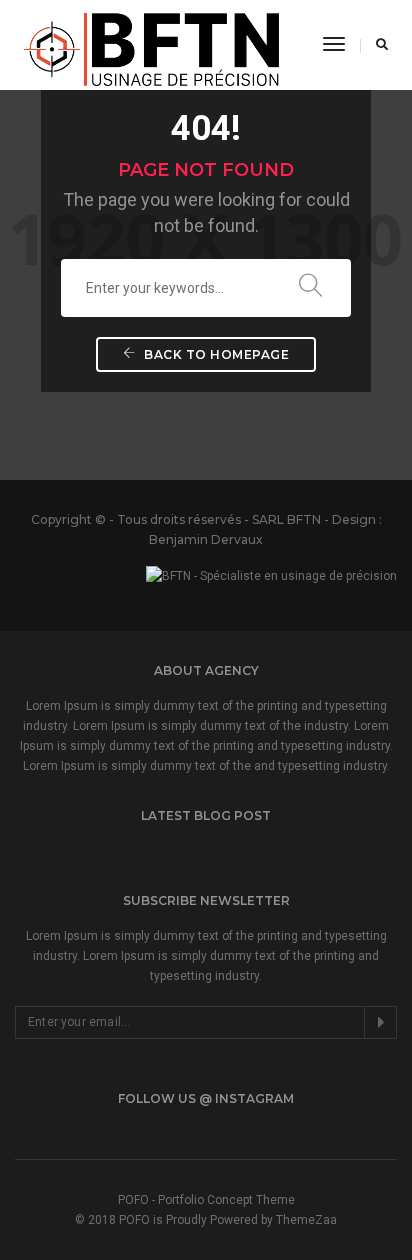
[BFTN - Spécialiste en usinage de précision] (154, 44)
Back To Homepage (215, 354)
